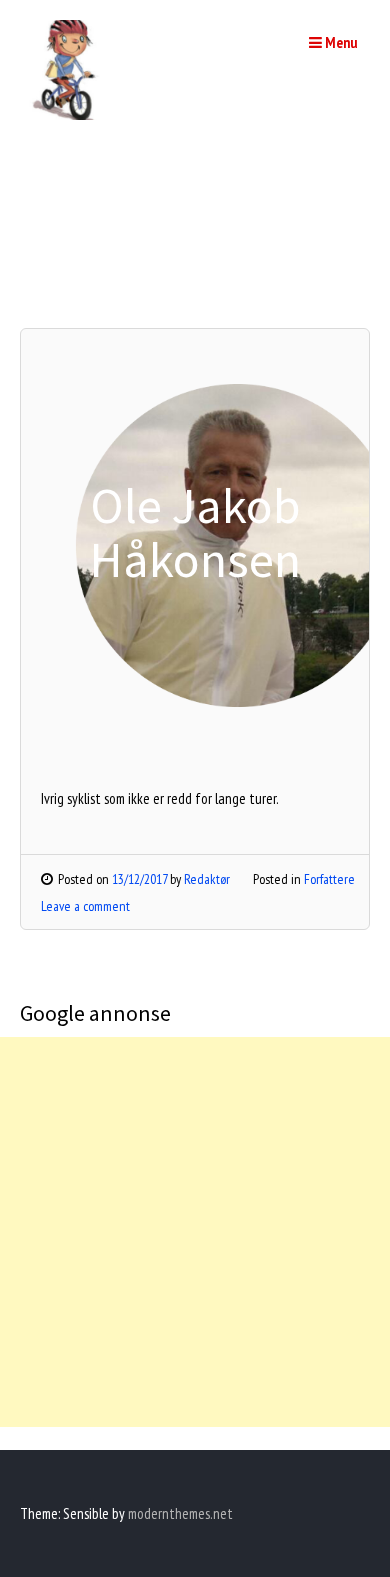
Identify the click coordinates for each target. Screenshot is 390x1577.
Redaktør (207, 879)
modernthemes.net (180, 1513)
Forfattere (329, 879)
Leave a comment (85, 906)
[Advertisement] (195, 1232)
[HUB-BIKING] (70, 114)
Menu (340, 42)
